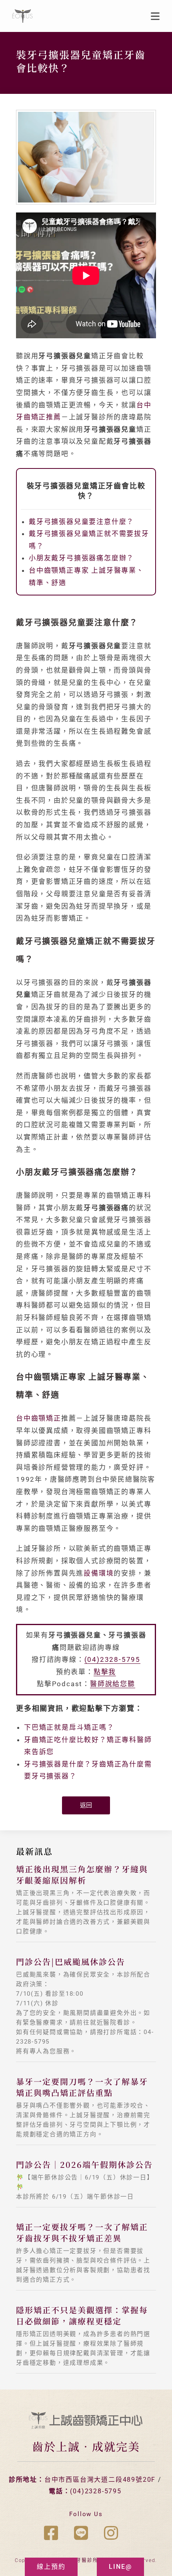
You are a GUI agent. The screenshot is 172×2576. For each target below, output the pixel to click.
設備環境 (99, 1573)
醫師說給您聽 (113, 1684)
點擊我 (105, 1672)
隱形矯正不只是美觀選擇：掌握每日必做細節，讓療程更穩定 (82, 2315)
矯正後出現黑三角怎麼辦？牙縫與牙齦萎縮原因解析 (82, 1874)
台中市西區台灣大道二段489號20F (100, 2480)
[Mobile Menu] (155, 16)
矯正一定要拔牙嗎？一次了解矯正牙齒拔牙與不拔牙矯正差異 (82, 2232)
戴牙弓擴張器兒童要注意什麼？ (81, 522)
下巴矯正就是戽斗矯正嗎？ (69, 1727)
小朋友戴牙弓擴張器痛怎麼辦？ (81, 558)
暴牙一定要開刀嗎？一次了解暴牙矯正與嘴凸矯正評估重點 (82, 2087)
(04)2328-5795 (112, 1659)
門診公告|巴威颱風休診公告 (71, 1962)
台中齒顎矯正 (39, 1418)
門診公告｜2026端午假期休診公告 (84, 2164)
